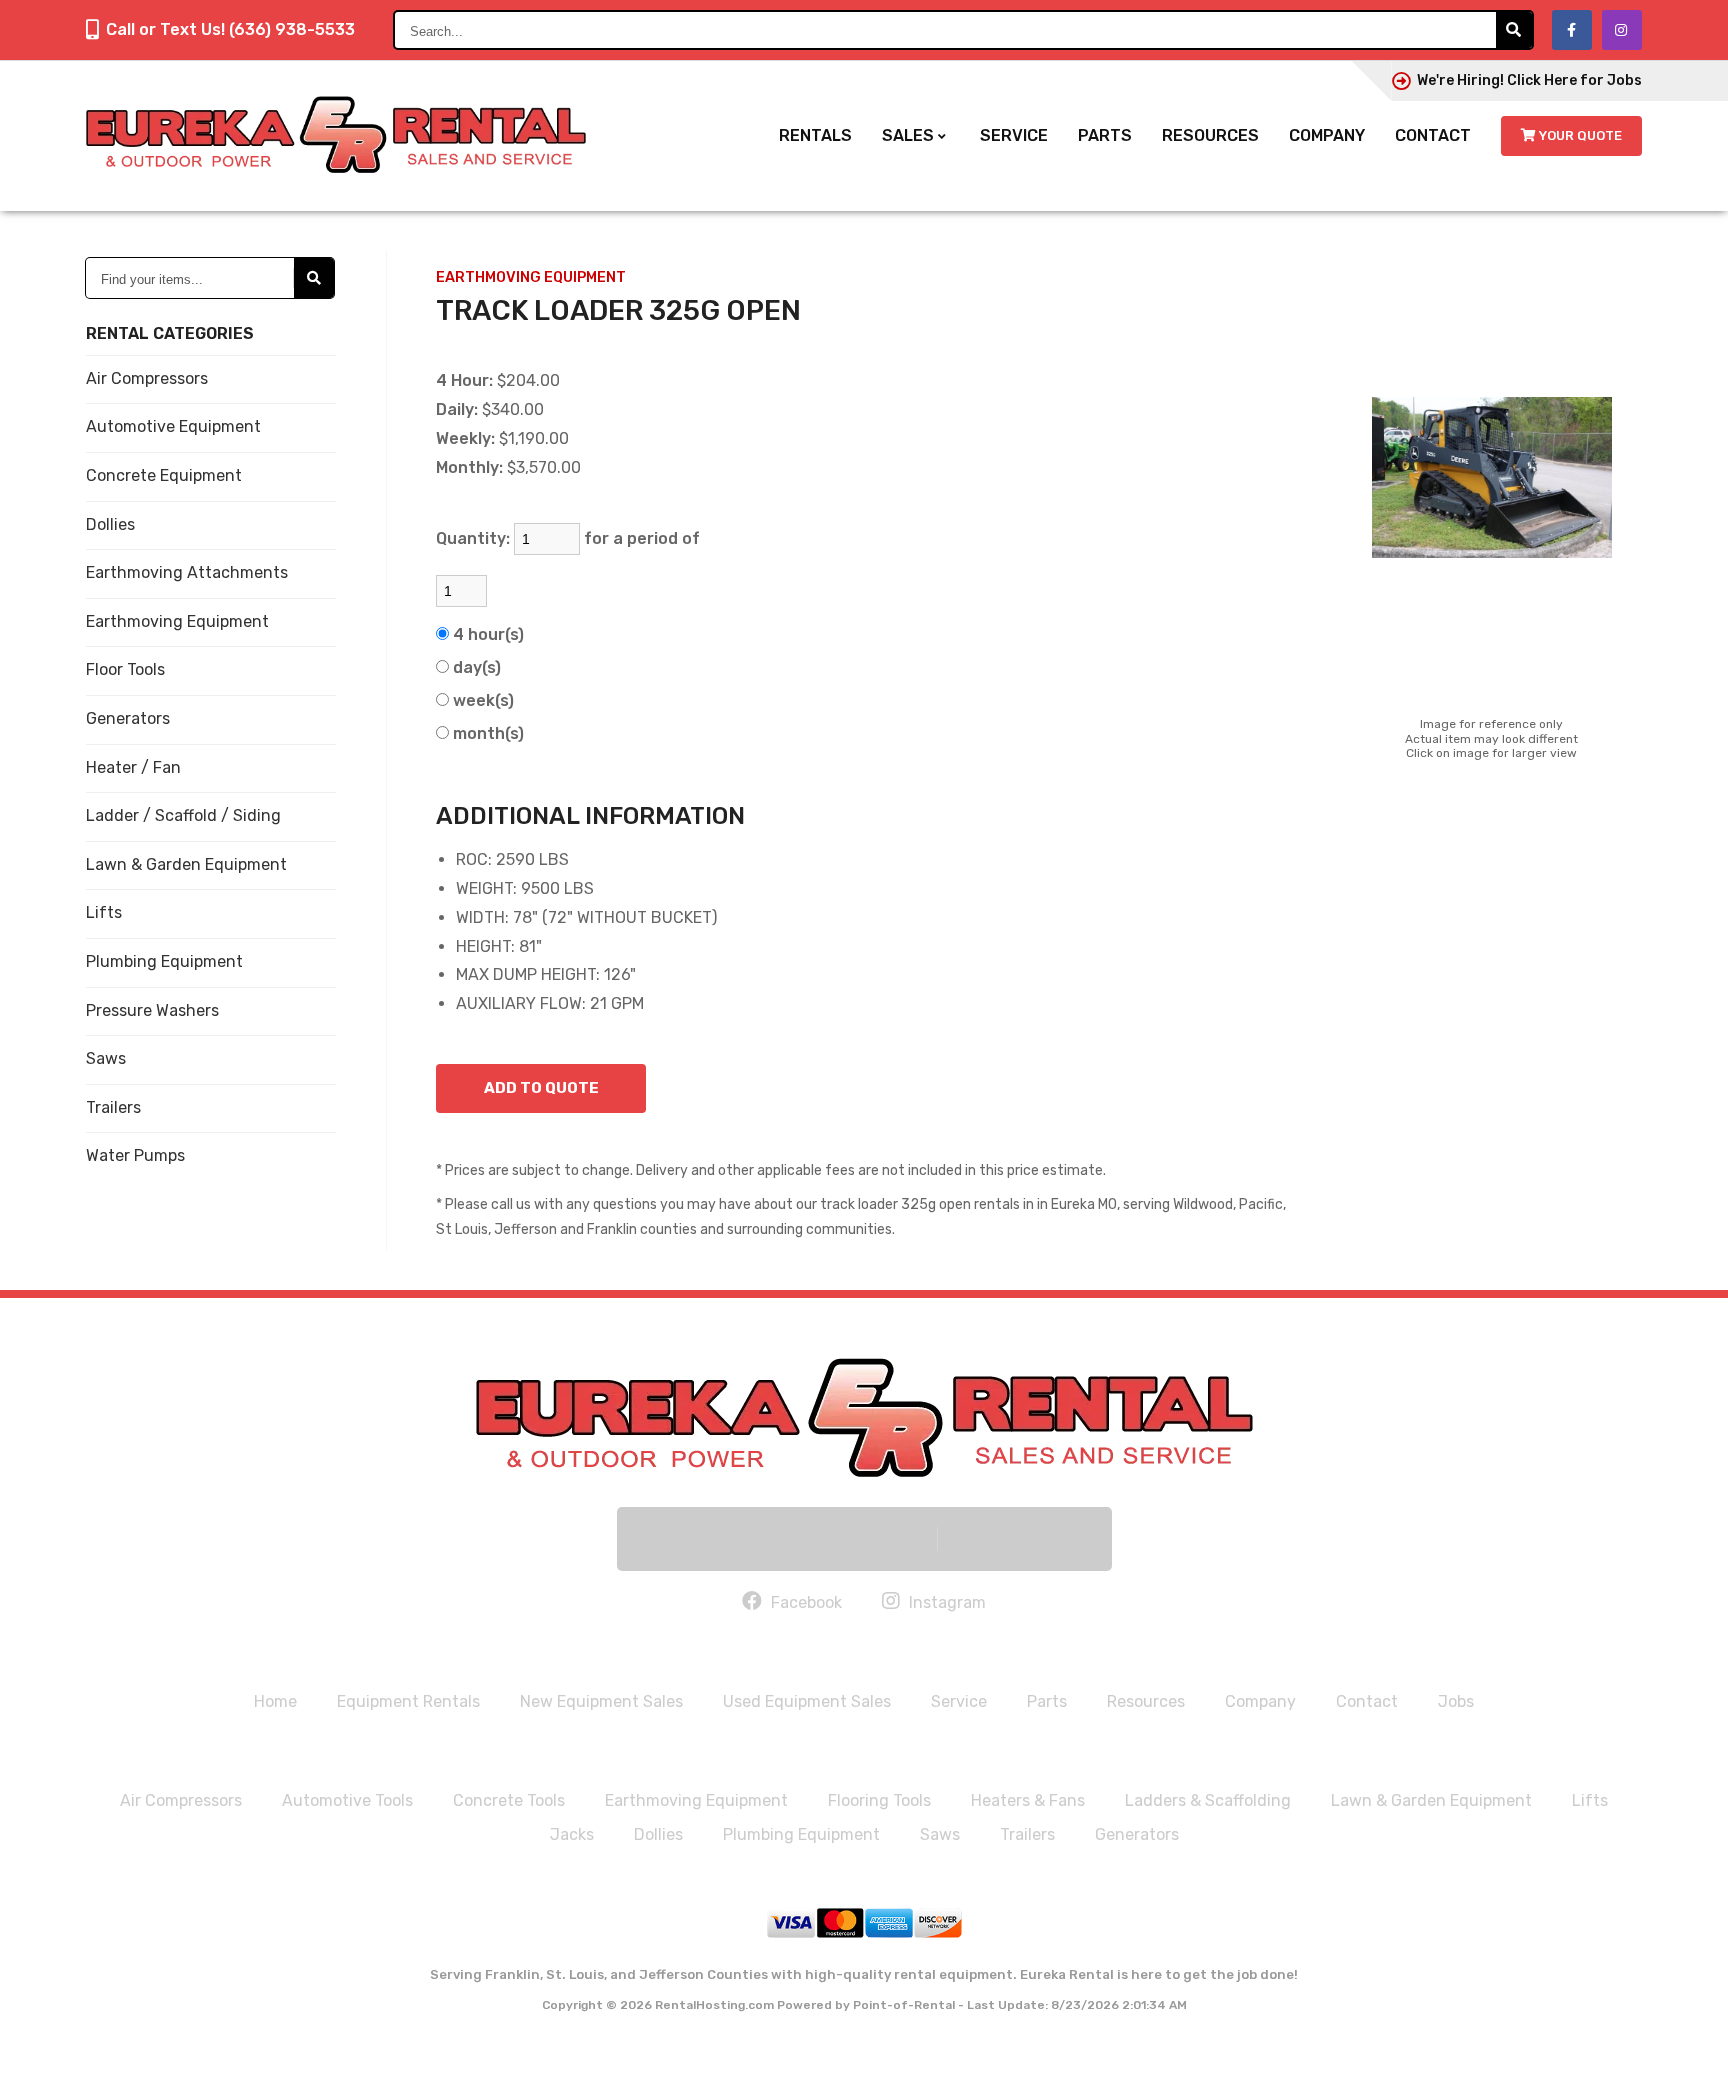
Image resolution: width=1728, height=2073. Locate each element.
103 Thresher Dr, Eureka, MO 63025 (787, 1538)
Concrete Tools (509, 1800)
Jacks (572, 1834)
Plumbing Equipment (164, 961)
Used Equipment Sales (807, 1701)
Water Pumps (135, 1155)
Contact (1433, 135)
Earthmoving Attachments (187, 572)
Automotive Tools (347, 1800)
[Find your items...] (314, 278)
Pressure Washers (152, 1010)
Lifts (104, 912)
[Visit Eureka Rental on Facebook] (1572, 30)
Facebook (804, 1602)
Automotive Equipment (173, 426)
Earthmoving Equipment (177, 621)
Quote (1580, 135)
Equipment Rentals (408, 1701)
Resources (1210, 135)
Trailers (113, 1107)
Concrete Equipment (164, 475)
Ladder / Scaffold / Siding (183, 815)
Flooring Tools (879, 1800)
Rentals (815, 135)
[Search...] (1514, 30)
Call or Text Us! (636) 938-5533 (230, 29)
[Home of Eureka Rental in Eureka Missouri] (336, 136)
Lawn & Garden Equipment (186, 864)
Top (1690, 2042)
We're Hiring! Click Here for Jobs (1529, 80)
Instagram (945, 1602)
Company (1327, 135)
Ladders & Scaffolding (1208, 1800)
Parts (1105, 135)
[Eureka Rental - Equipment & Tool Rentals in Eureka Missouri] (864, 1417)
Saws (106, 1058)
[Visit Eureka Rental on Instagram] (1622, 30)
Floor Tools (125, 669)
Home (275, 1701)
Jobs (1456, 1701)
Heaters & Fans (1028, 1800)
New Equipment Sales (601, 1701)
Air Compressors (147, 378)
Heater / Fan (133, 767)
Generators (128, 718)
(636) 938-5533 (1034, 1538)
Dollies (110, 524)
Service (1014, 135)
